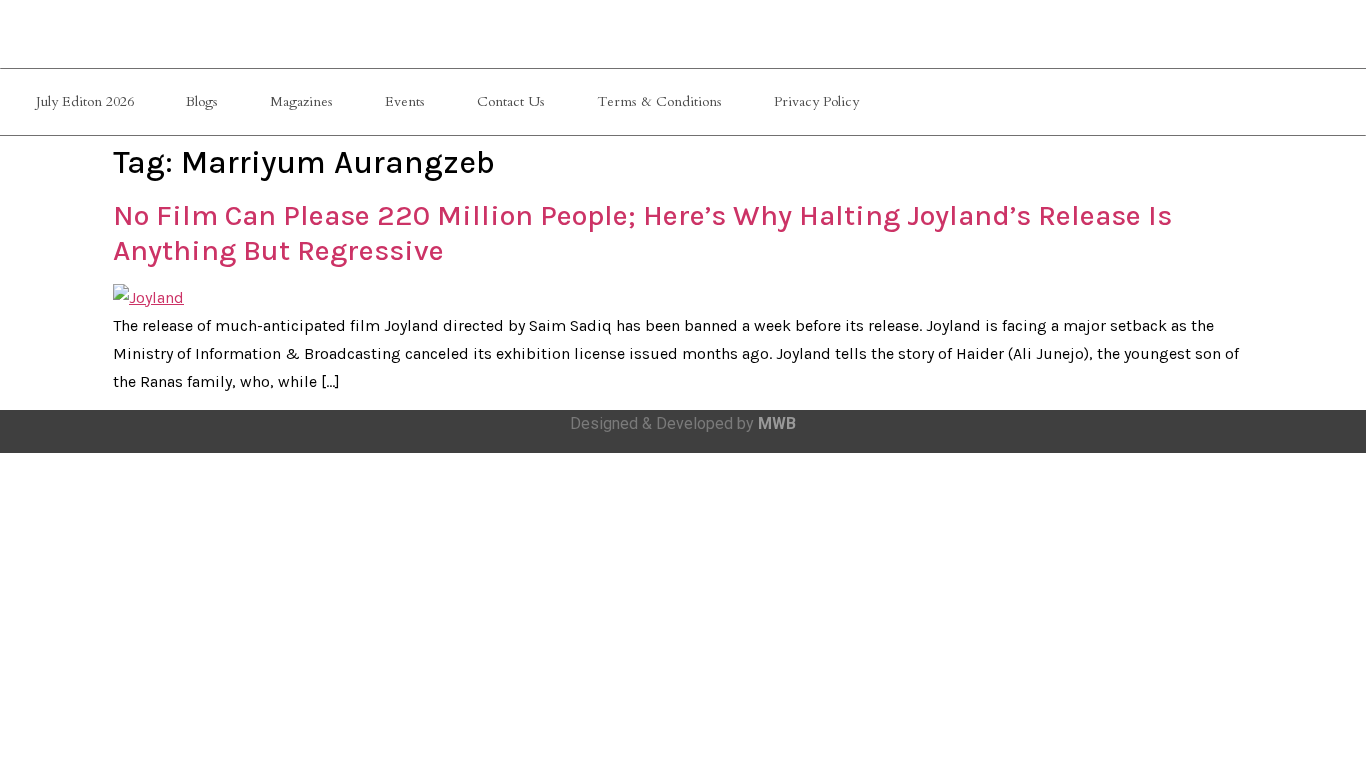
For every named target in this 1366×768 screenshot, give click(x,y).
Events (405, 101)
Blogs (202, 101)
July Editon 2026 (85, 101)
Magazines (301, 101)
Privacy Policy (816, 101)
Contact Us (511, 101)
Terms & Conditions (659, 101)
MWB (777, 423)
